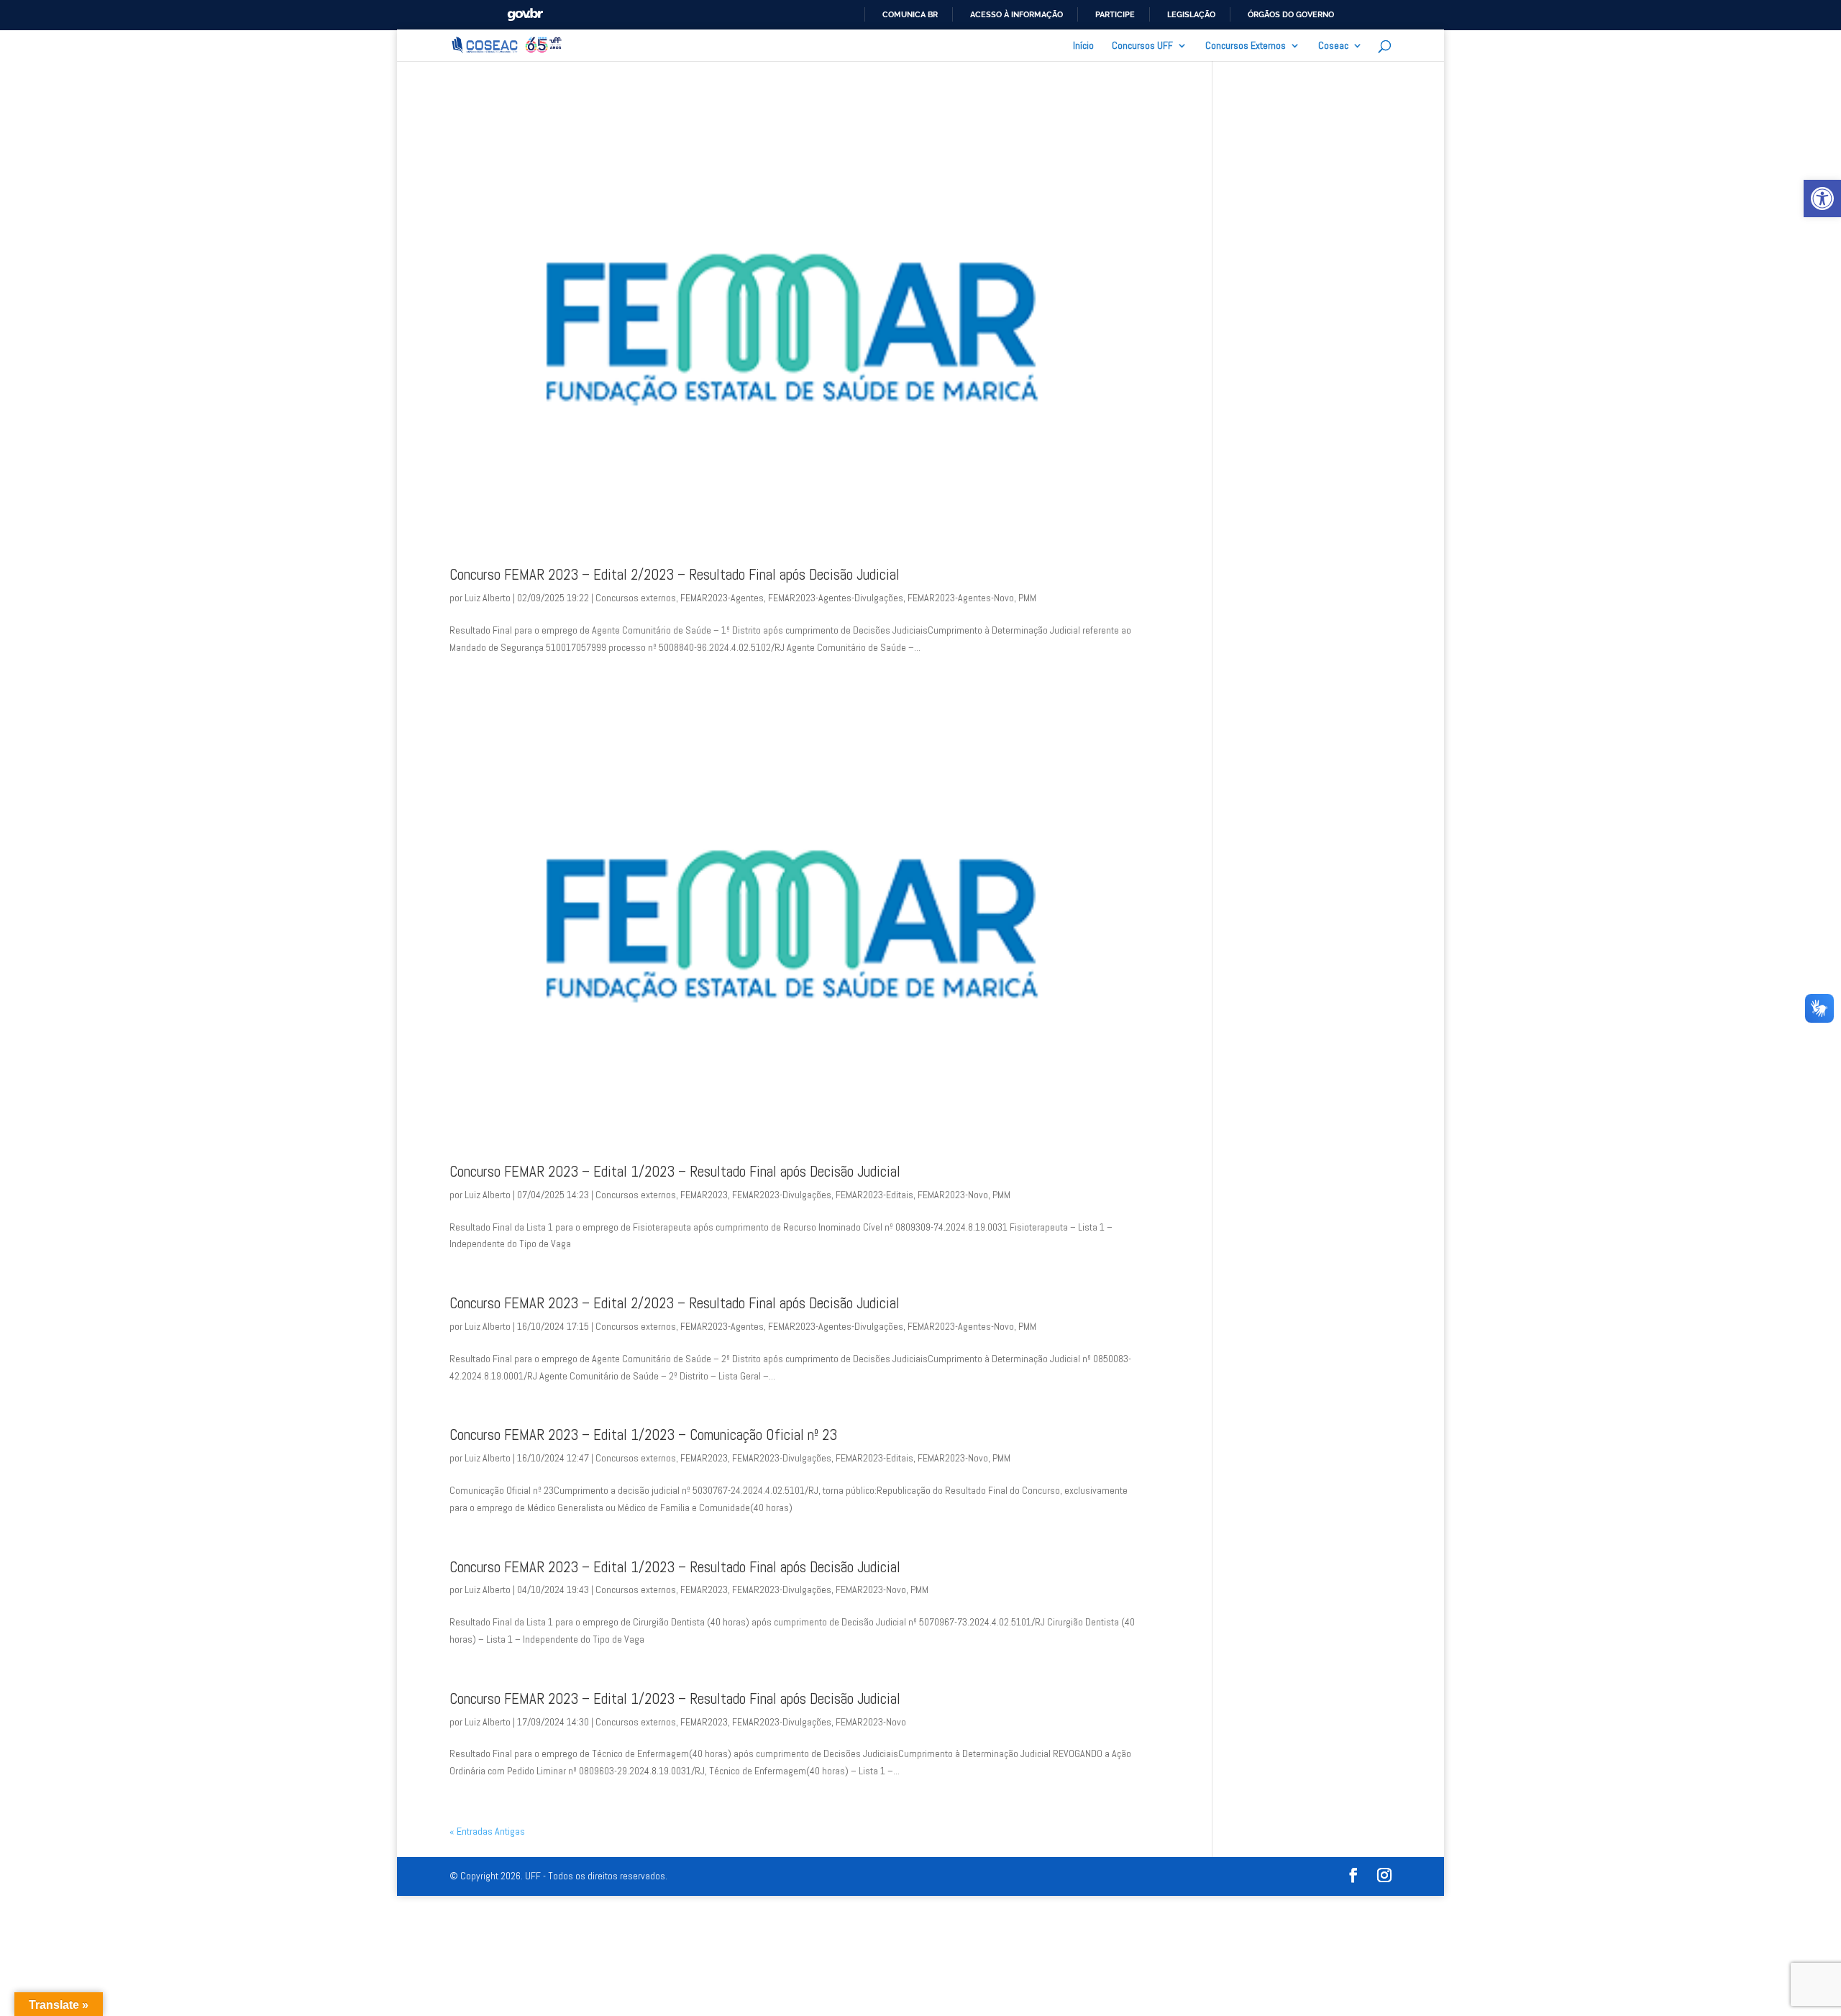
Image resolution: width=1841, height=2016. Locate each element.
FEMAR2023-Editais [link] (874, 1195)
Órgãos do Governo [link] (1291, 14)
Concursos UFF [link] (1142, 46)
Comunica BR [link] (910, 14)
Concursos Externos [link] (1246, 46)
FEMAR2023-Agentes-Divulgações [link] (836, 598)
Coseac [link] (1333, 46)
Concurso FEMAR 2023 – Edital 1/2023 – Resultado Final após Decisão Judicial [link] (675, 1172)
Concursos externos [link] (636, 598)
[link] (1822, 199)
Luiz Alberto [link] (488, 598)
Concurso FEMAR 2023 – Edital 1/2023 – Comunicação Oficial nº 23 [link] (643, 1435)
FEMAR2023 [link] (704, 1195)
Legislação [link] (1191, 14)
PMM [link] (1027, 598)
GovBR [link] (525, 15)
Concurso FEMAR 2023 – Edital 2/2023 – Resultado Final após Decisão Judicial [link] (675, 575)
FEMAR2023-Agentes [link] (722, 598)
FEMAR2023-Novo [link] (953, 1195)
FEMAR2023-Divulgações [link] (782, 1195)
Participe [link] (1115, 14)
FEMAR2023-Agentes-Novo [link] (961, 598)
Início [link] (1083, 46)
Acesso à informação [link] (1017, 14)
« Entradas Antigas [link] (487, 1831)
